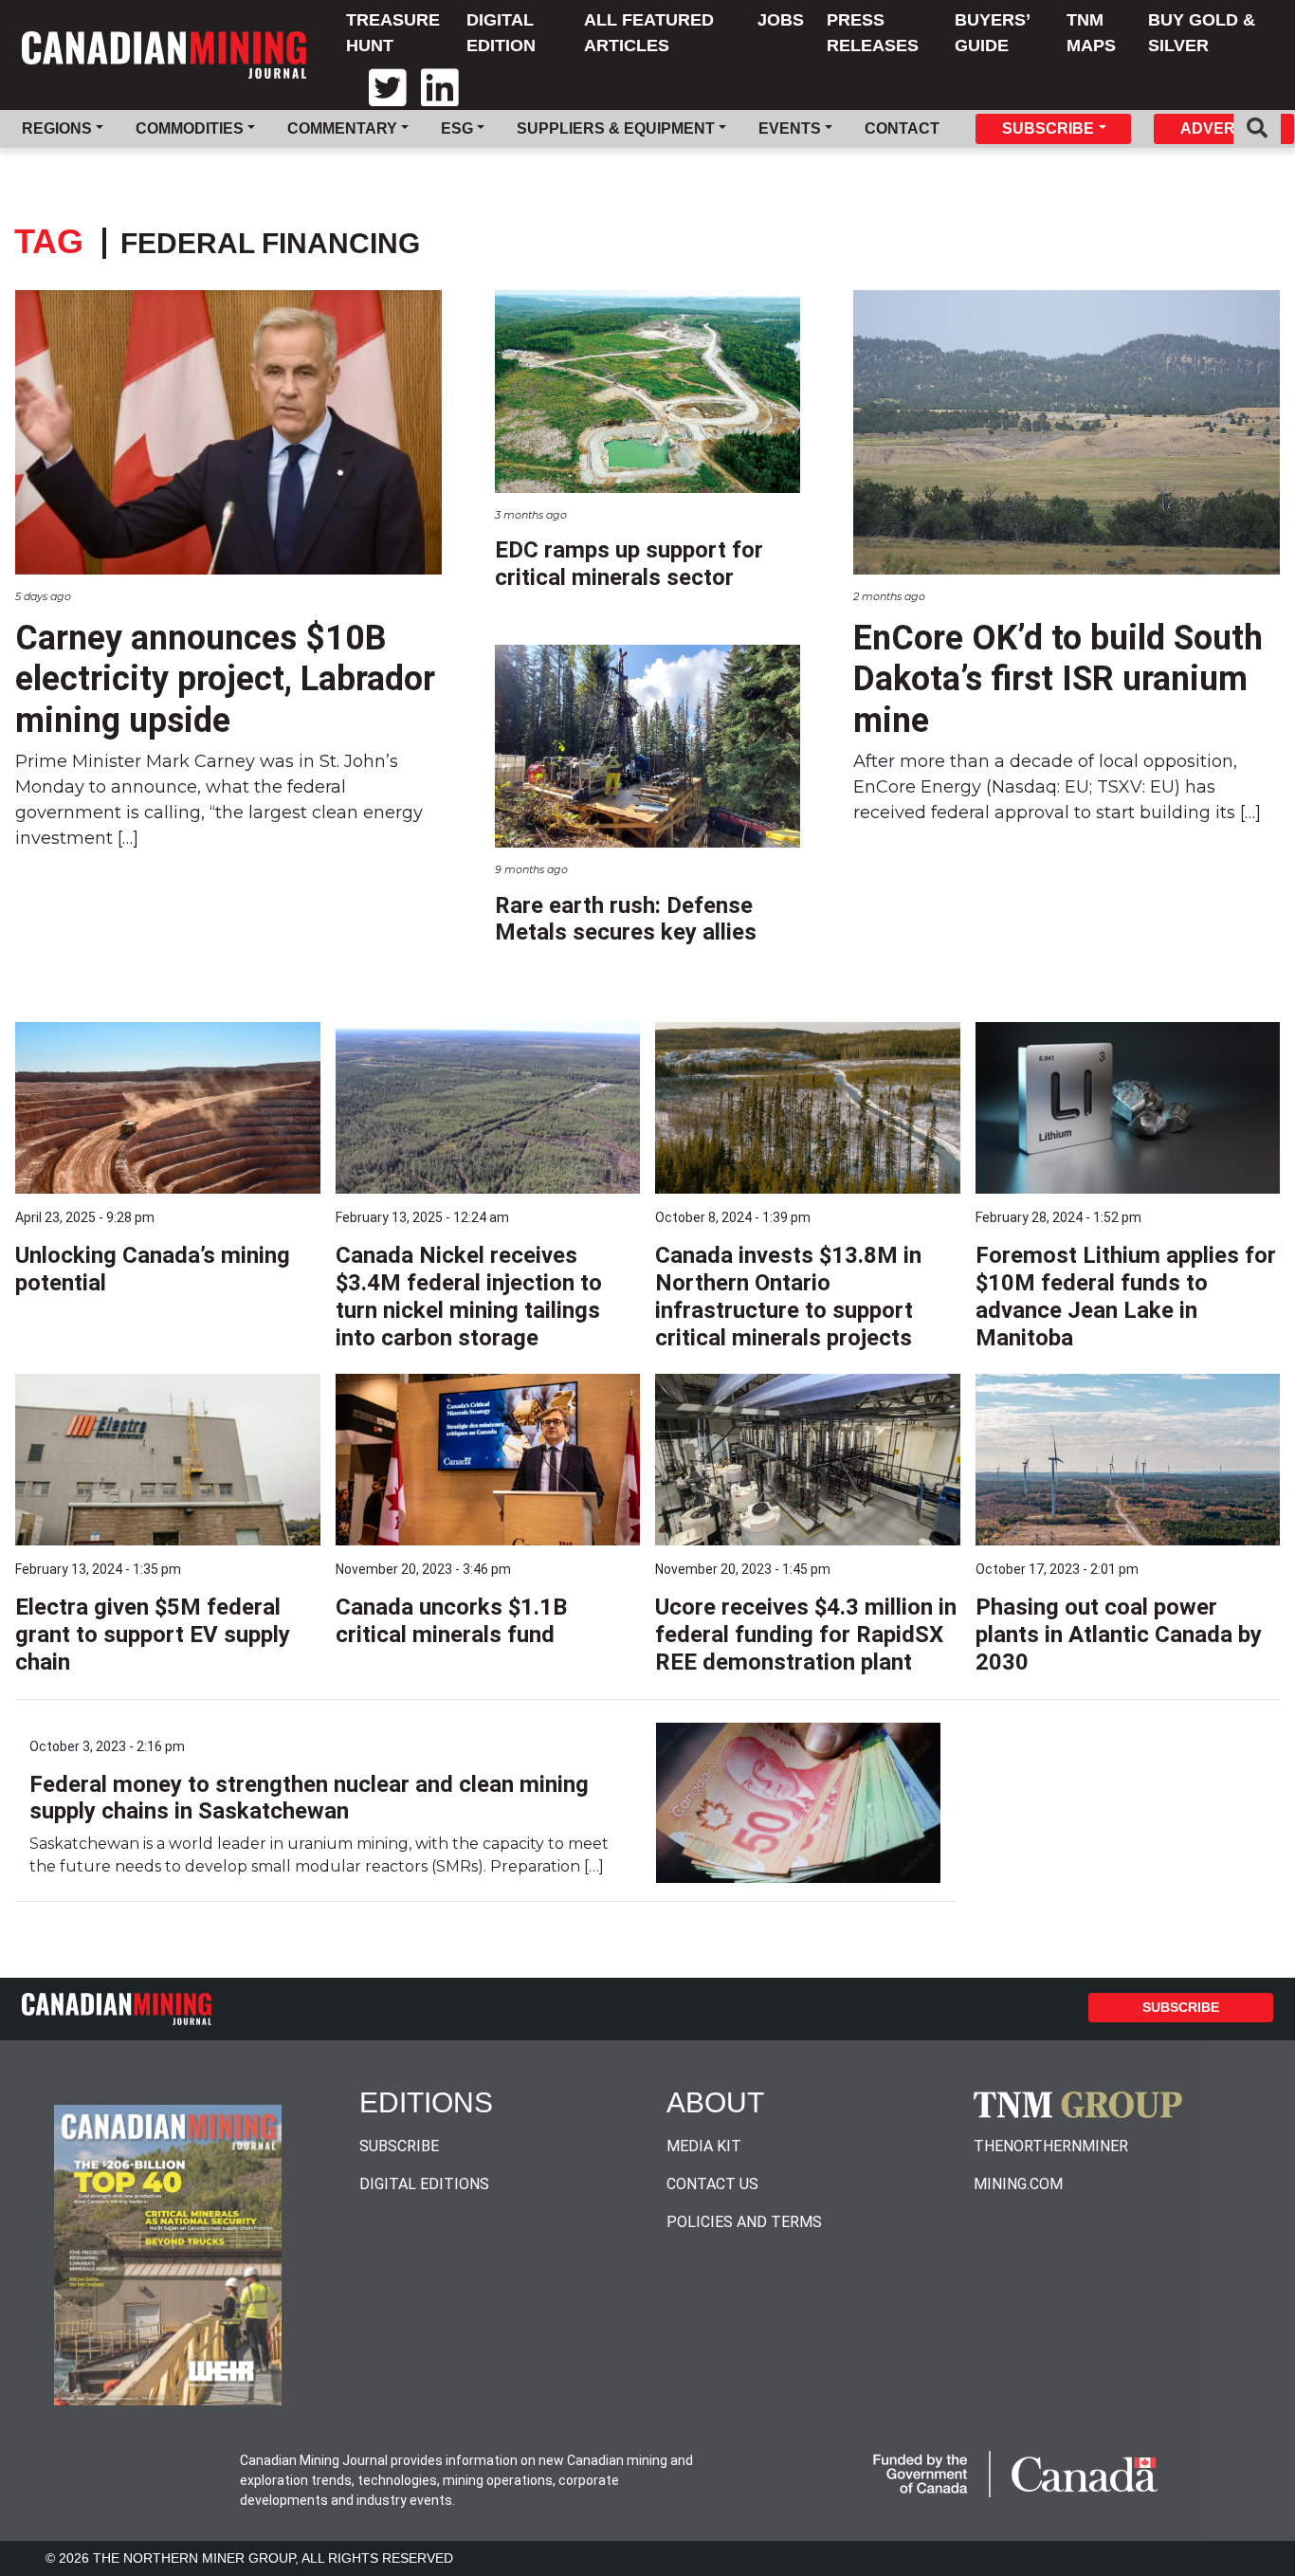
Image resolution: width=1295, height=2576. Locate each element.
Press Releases (873, 33)
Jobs (781, 20)
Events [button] (790, 128)
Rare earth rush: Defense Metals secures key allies (626, 919)
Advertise (1225, 128)
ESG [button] (457, 128)
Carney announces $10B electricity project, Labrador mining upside (225, 679)
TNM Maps (1091, 33)
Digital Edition (501, 33)
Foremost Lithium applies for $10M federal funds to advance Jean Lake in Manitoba (1126, 1296)
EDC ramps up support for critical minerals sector (629, 564)
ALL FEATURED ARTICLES (649, 33)
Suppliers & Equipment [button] (616, 128)
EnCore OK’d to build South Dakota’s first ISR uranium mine (1058, 679)
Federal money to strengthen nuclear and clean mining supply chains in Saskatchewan (309, 1798)
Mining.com (1018, 2184)
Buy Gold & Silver (1202, 33)
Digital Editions (424, 2184)
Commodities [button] (190, 128)
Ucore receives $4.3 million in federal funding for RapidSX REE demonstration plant (806, 1635)
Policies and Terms (744, 2222)
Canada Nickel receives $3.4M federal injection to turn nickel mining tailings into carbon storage (469, 1296)
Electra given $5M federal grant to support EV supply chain (153, 1635)
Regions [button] (57, 128)
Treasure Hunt (393, 33)
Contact (902, 128)
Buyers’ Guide (992, 33)
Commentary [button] (342, 128)
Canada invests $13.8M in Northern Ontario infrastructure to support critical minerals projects (788, 1296)
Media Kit (704, 2146)
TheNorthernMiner (1051, 2146)
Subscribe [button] (1048, 128)
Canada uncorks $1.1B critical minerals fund (451, 1621)
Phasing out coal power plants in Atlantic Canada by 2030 (1119, 1635)
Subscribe (1181, 2007)
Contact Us (712, 2184)
